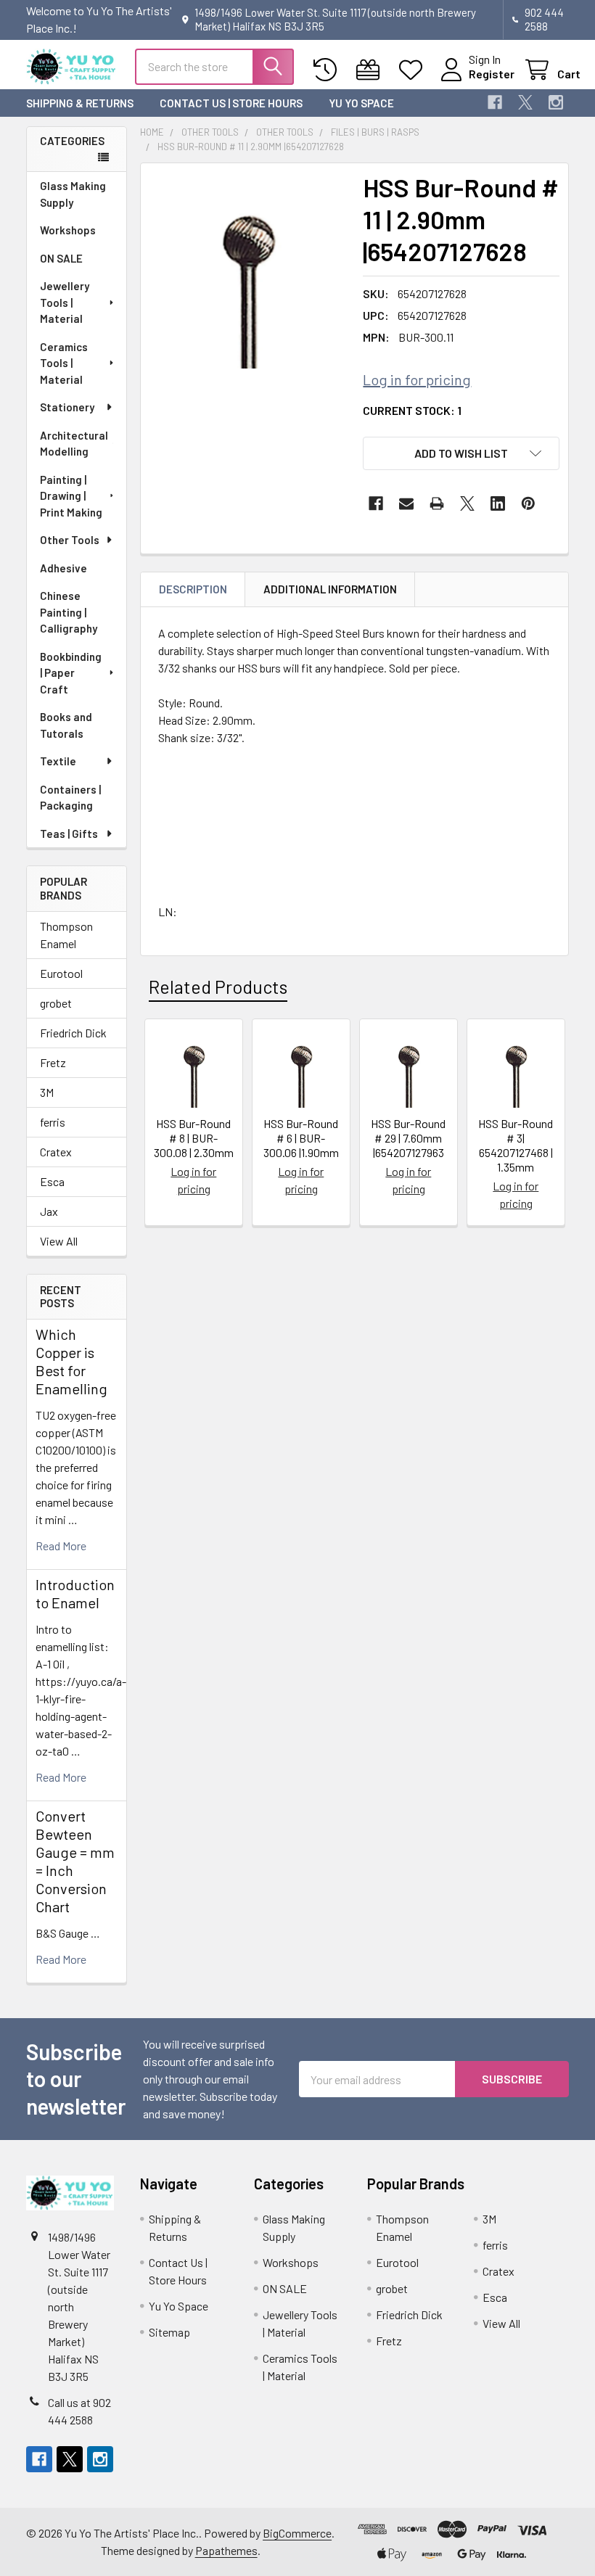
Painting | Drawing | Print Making (71, 496)
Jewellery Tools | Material (65, 302)
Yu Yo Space (361, 103)
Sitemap (169, 2332)
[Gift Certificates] (371, 70)
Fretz (53, 1062)
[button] (461, 453)
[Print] (437, 503)
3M (47, 1092)
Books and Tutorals (66, 725)
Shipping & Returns (80, 103)
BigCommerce (297, 2533)
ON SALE (61, 258)
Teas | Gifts (69, 834)
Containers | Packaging (70, 798)
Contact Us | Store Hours (231, 103)
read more (61, 1546)
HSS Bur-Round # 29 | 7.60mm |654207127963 (408, 1138)
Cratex (56, 1152)
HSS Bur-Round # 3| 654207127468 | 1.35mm (516, 1145)
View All (59, 1241)
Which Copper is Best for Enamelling (71, 1361)
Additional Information (330, 589)
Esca (52, 1181)
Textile (58, 761)
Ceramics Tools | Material (64, 363)
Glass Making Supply (73, 194)
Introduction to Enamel (75, 1593)
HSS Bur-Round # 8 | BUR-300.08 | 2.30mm (194, 1138)
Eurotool (61, 973)
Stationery (67, 407)
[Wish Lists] (414, 70)
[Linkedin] (498, 503)
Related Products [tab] (218, 987)
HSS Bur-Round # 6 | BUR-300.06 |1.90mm (301, 1138)
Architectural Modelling (74, 444)
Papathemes (226, 2550)
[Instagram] (556, 102)
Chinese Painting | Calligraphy (69, 612)
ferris (53, 1122)
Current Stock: (412, 410)
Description (193, 589)
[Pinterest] (528, 503)
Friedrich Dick (73, 1033)
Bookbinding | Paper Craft (71, 673)
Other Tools (70, 540)
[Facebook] (495, 102)
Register (492, 74)
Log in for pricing (417, 379)
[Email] (406, 503)
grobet (56, 1003)
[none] (248, 270)
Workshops (68, 230)
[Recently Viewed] (328, 70)
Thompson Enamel (66, 935)
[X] (525, 102)
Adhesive (63, 568)
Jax (49, 1211)
